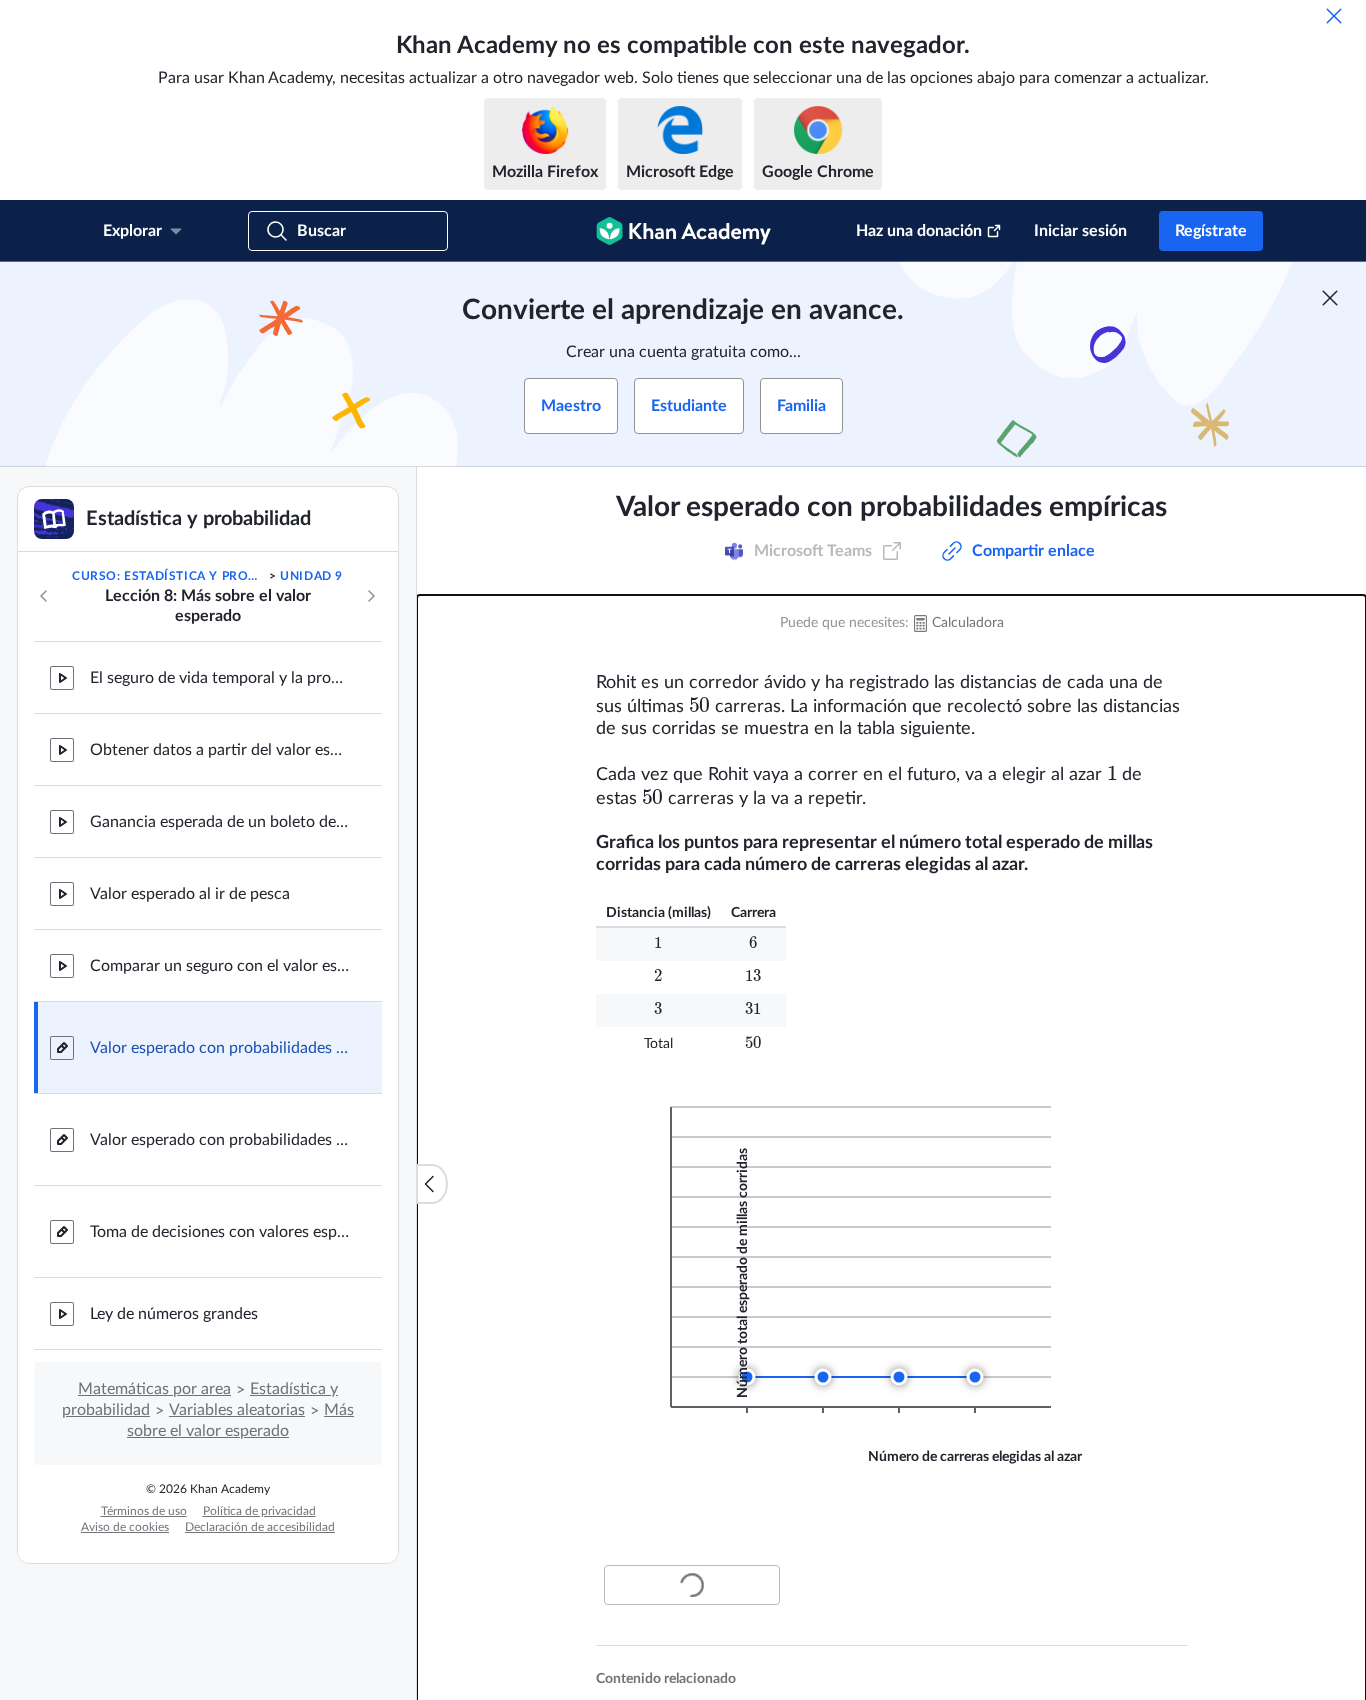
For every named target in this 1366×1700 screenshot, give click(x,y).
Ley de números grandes (174, 1314)
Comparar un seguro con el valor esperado (220, 966)
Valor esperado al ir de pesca (190, 894)
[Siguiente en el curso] (371, 596)
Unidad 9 (311, 576)
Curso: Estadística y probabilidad (168, 576)
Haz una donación (919, 231)
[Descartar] (1334, 16)
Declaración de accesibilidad (260, 1527)
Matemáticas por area (154, 1389)
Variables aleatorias (237, 1410)
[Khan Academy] (683, 231)
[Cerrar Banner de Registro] (1330, 298)
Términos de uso (144, 1511)
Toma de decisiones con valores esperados (220, 1232)
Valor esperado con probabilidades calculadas (220, 1140)
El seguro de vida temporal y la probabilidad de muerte (220, 678)
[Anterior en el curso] (44, 596)
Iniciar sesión (1080, 231)
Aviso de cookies (125, 1527)
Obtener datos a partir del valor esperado (220, 750)
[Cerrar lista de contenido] (432, 1184)
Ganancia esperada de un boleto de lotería (220, 822)
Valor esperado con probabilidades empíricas (220, 1048)
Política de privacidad (259, 1511)
